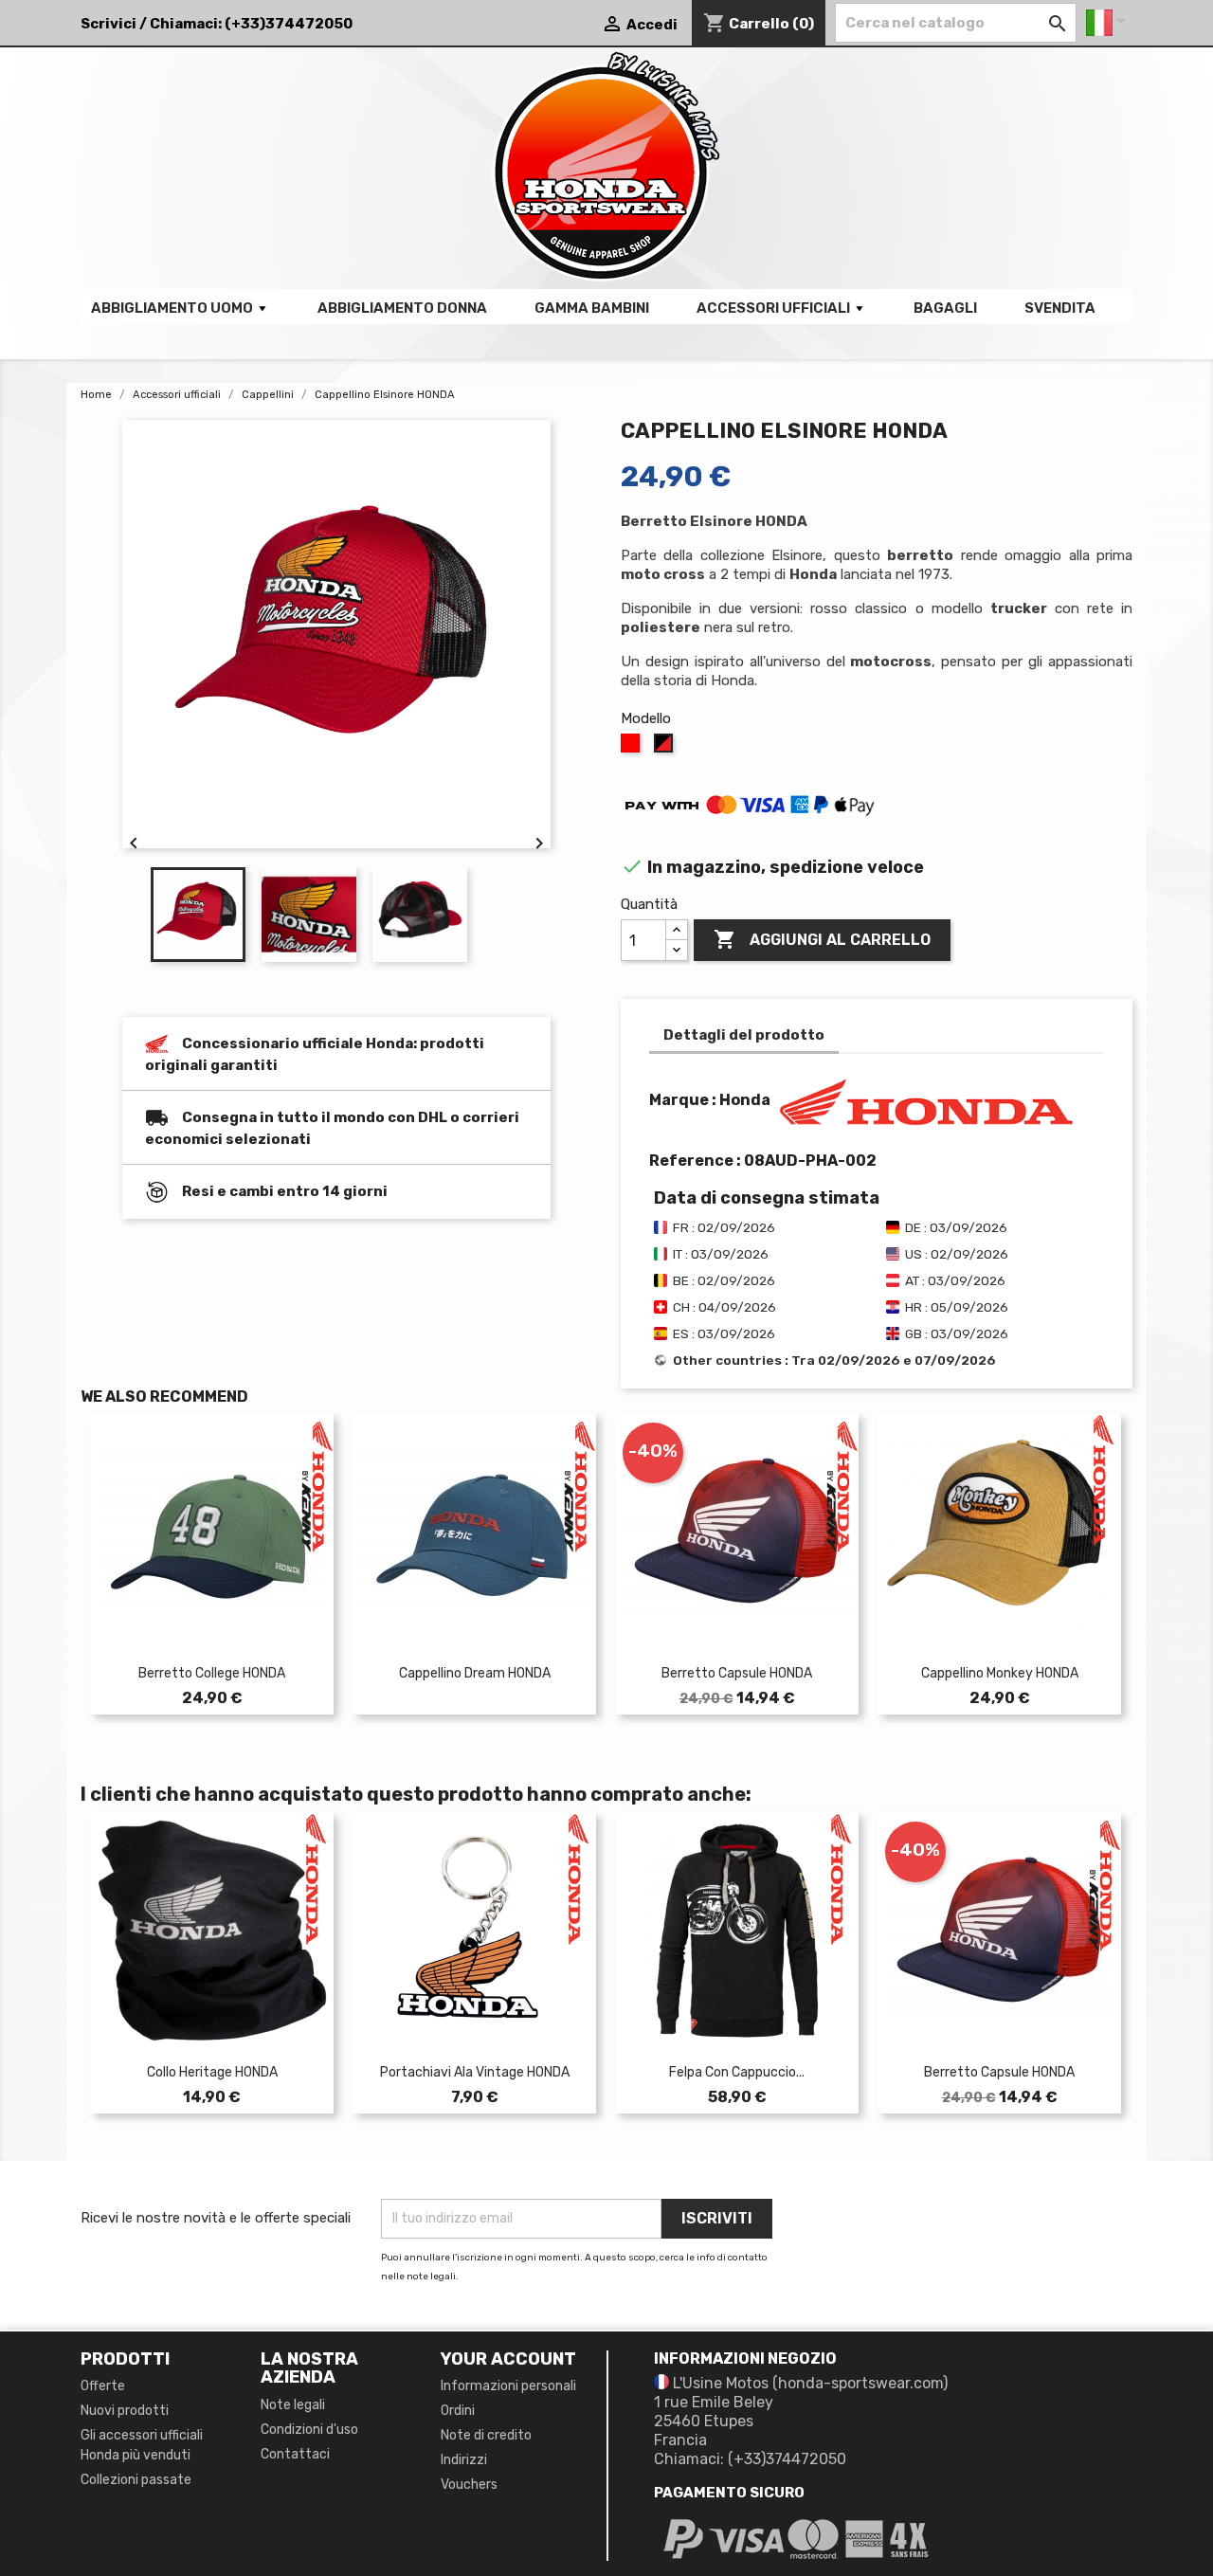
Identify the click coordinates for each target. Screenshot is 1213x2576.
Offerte (103, 2386)
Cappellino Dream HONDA (475, 1673)
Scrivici (109, 24)
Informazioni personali (508, 2386)
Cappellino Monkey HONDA (1000, 1673)
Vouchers (469, 2485)
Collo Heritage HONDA (212, 2072)
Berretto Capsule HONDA (737, 1673)
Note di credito (486, 2435)
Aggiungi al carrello (822, 939)
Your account (508, 2359)
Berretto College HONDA (212, 1673)
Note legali (293, 2405)
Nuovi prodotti (125, 2411)
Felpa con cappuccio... (737, 2072)
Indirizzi (464, 2460)
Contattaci (295, 2454)
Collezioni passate (136, 2480)
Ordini (458, 2411)
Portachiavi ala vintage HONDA (475, 2072)
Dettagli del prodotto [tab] (744, 1035)
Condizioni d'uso (309, 2430)
